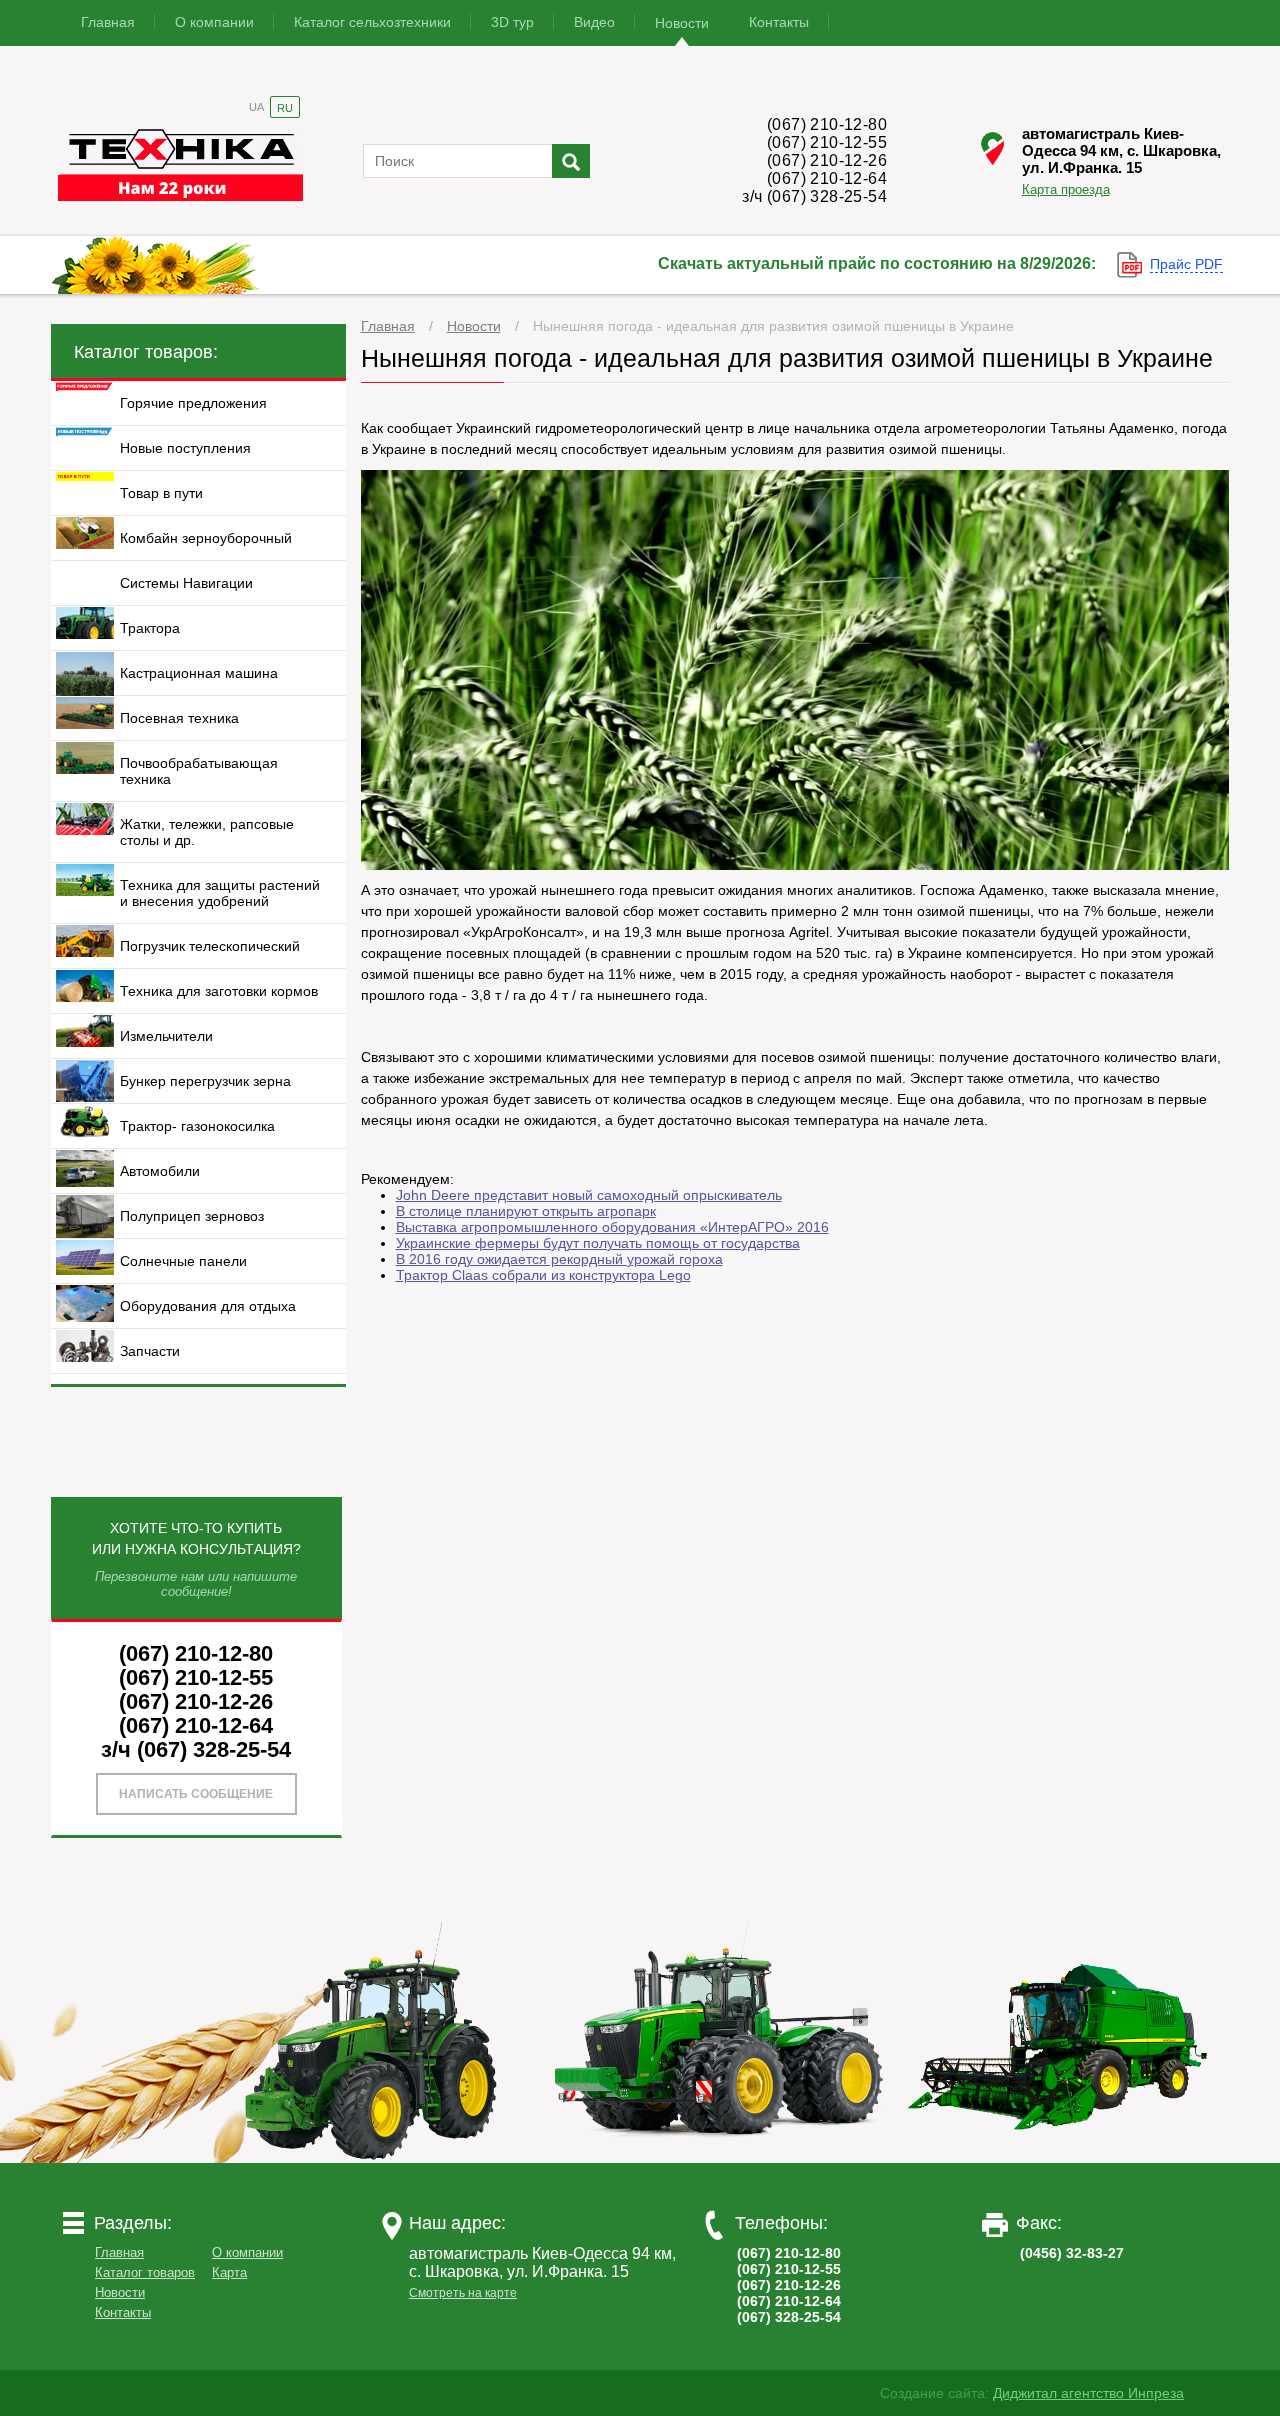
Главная (108, 22)
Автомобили (160, 1171)
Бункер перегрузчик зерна (205, 1081)
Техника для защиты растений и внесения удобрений (220, 893)
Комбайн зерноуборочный (206, 538)
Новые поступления (185, 448)
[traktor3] (1059, 2158)
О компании (214, 22)
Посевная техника (179, 718)
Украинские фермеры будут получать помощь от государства (598, 1243)
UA (256, 107)
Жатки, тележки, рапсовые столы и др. (207, 832)
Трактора (150, 628)
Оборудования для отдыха (208, 1306)
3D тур (512, 22)
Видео (594, 22)
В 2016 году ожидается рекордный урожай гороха (559, 1259)
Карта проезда (1066, 189)
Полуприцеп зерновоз (192, 1216)
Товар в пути (161, 493)
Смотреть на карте (463, 2293)
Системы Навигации (186, 583)
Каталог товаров (145, 2272)
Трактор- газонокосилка (197, 1126)
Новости (682, 23)
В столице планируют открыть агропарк (526, 1211)
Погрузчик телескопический (210, 946)
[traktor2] (719, 2158)
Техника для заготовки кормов (219, 991)
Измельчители (166, 1036)
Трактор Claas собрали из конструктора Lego (543, 1275)
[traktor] (379, 2158)
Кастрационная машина (199, 673)
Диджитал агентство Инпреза (1088, 2393)
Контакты (779, 22)
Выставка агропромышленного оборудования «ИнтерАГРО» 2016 (612, 1227)
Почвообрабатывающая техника (199, 771)
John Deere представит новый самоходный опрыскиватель (589, 1195)
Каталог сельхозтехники (372, 22)
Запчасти (150, 1351)
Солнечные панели (183, 1261)
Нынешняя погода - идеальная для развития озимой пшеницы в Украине (773, 326)
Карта (229, 2272)
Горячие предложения (193, 403)
